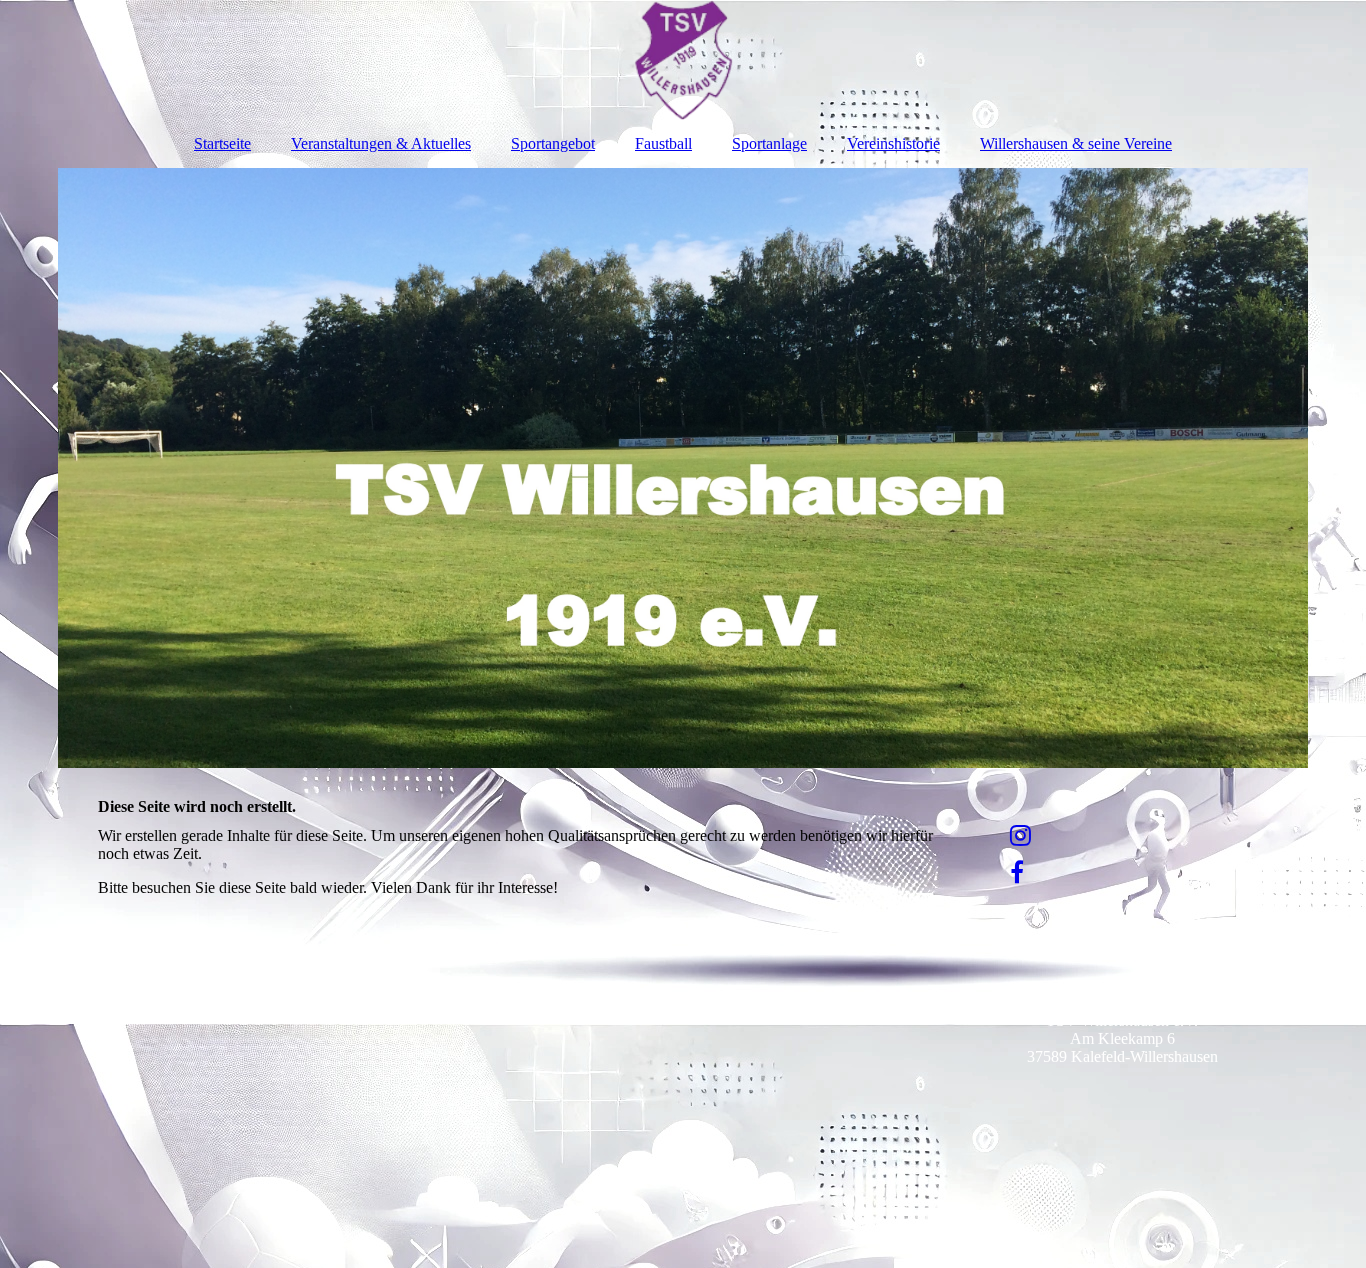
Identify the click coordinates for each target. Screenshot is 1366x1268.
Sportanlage (769, 143)
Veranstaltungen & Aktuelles (381, 143)
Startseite (222, 143)
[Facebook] (1015, 873)
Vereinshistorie (893, 143)
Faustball (663, 143)
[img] (683, 60)
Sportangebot (553, 143)
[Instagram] (1019, 836)
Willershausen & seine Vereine (1076, 143)
